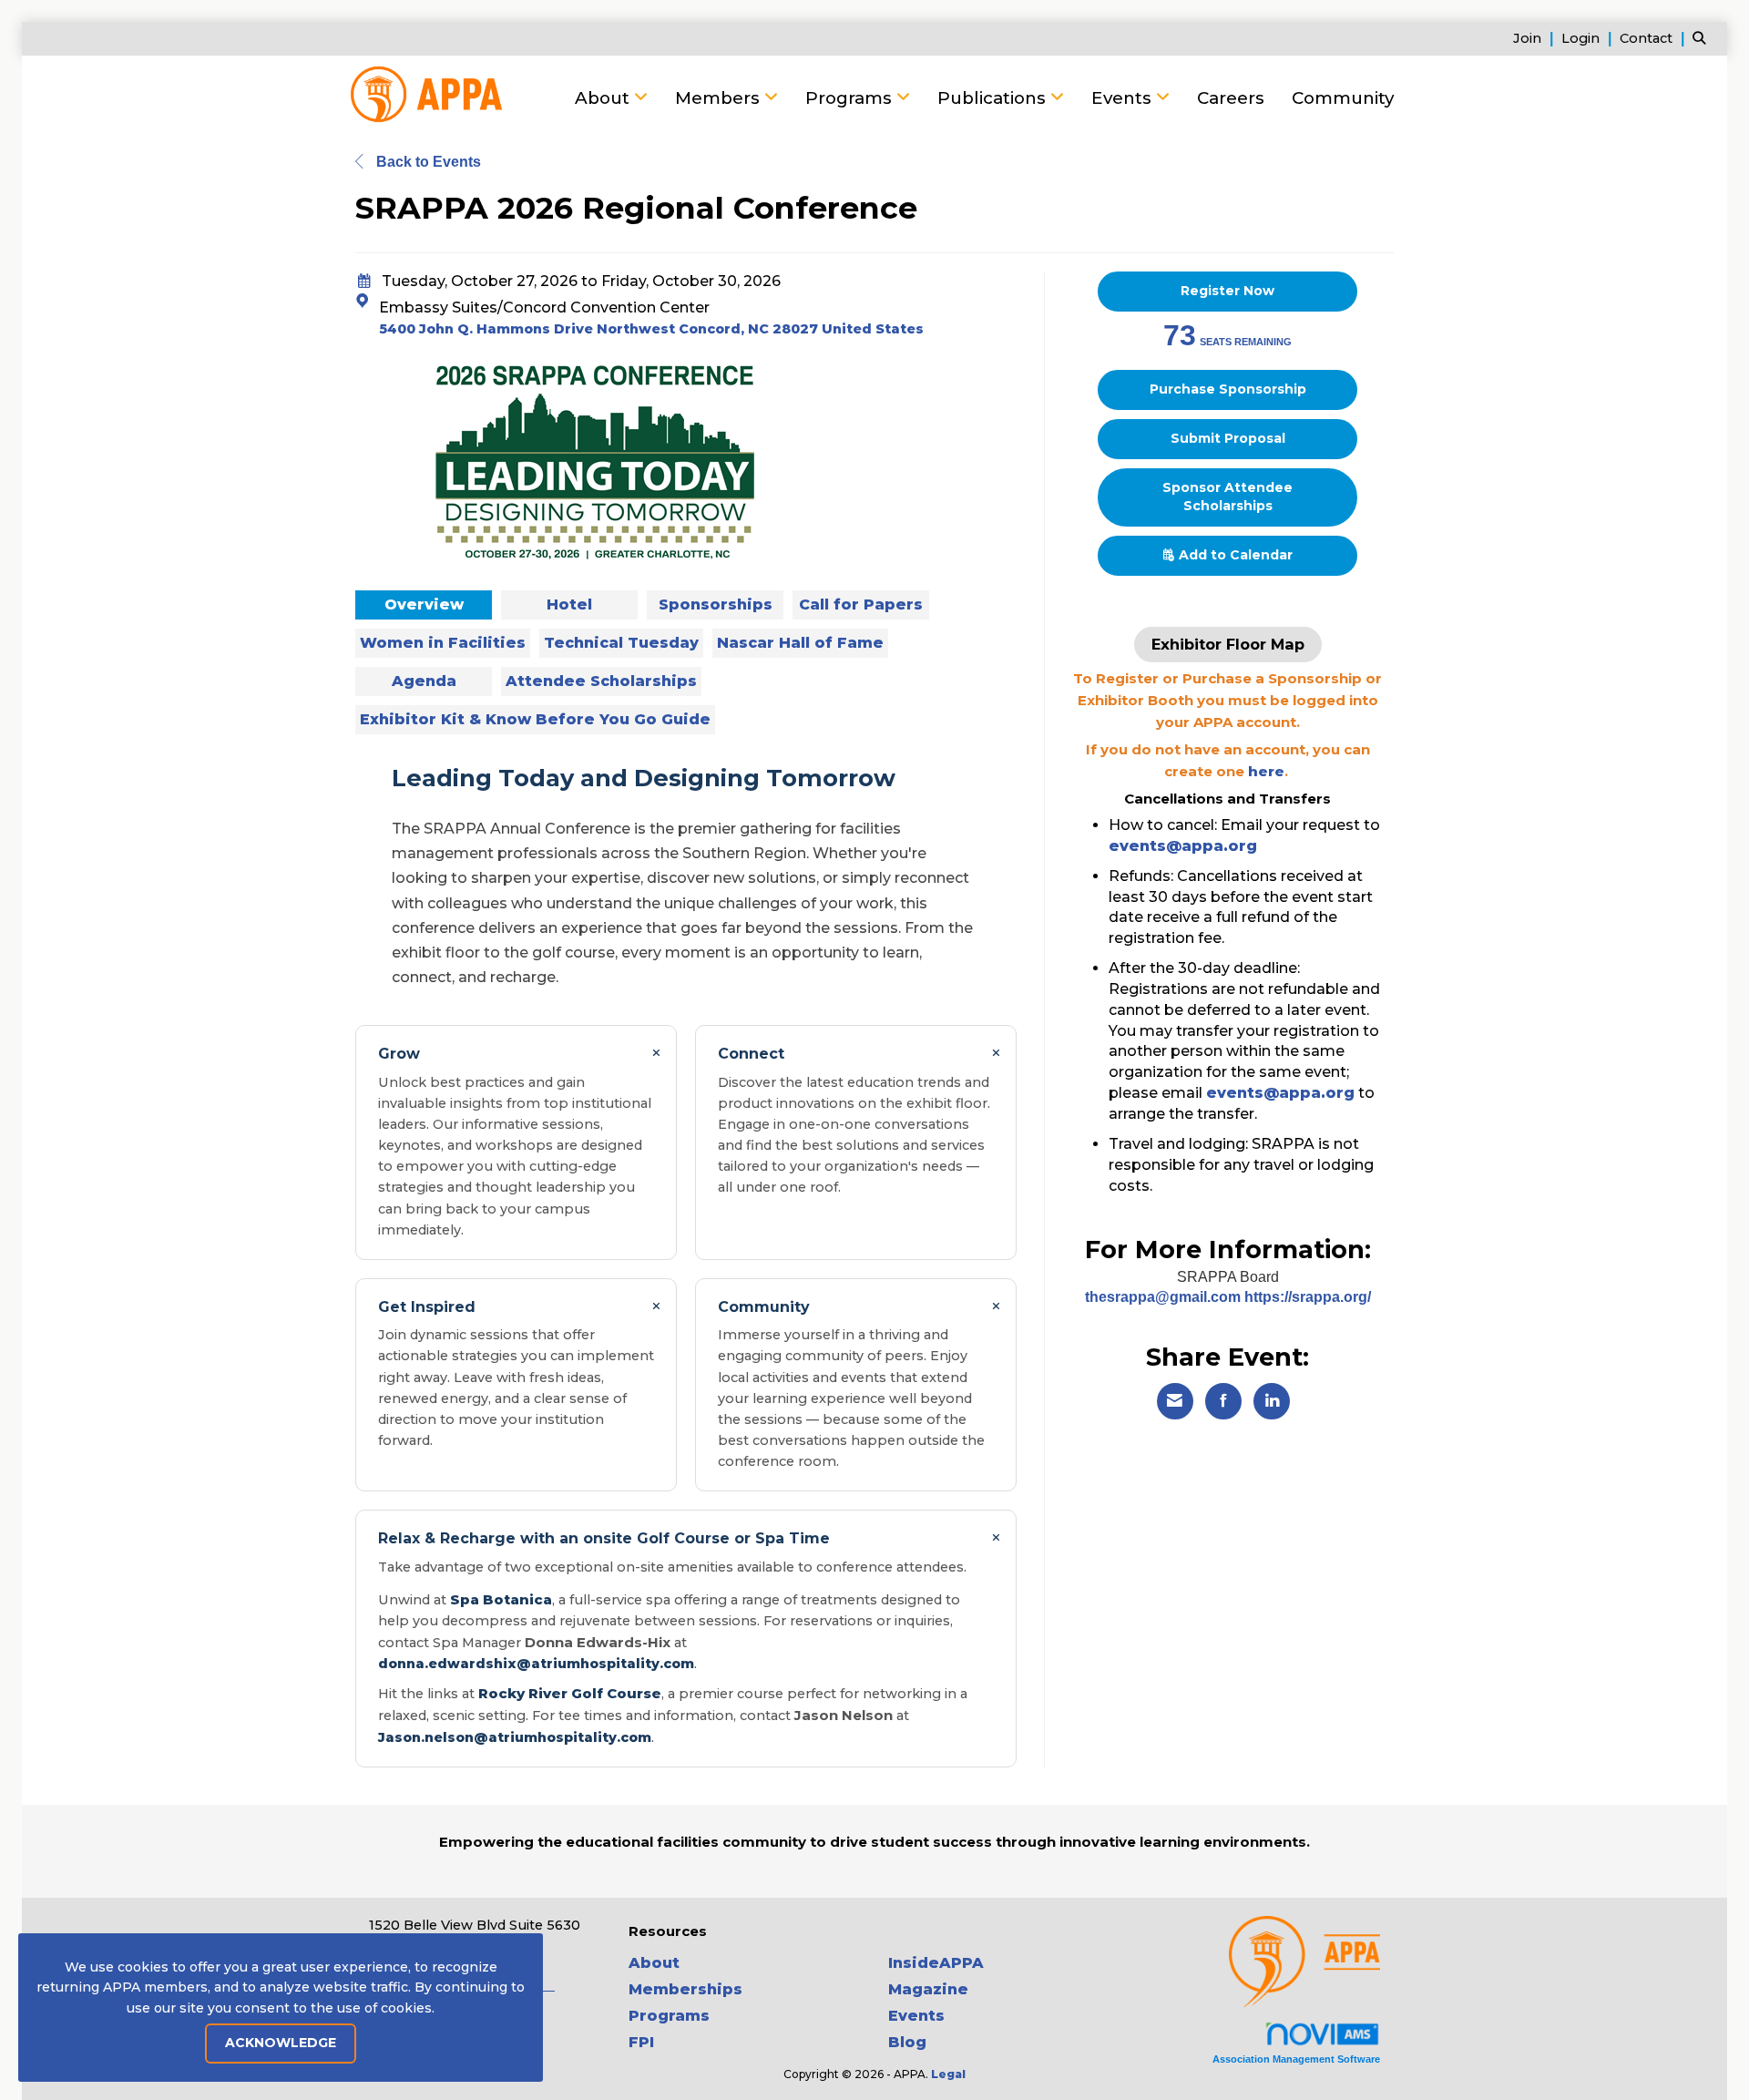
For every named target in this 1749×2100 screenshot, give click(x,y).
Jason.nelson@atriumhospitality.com (515, 1737)
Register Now (1227, 291)
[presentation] (424, 605)
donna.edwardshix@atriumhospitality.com (536, 1664)
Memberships (685, 1989)
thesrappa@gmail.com (1165, 1297)
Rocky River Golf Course (570, 1693)
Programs (851, 98)
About (604, 98)
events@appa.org (1183, 846)
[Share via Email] (1175, 1401)
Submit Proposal (1228, 438)
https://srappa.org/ (1308, 1297)
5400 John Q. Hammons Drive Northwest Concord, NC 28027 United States (651, 329)
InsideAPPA (936, 1963)
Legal (948, 2074)
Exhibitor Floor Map (1228, 644)
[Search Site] (1703, 38)
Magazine (928, 1989)
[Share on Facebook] (1223, 1401)
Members (720, 98)
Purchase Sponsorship (1228, 389)
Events (1124, 98)
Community (1343, 98)
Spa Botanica (501, 1599)
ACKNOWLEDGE (281, 2043)
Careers (1231, 98)
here (1266, 771)
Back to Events (427, 162)
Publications (994, 98)
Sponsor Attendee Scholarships (1227, 497)
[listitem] (1535, 38)
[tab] (424, 605)
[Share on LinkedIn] (1272, 1401)
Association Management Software (1296, 2059)
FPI (641, 2042)
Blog (907, 2042)
